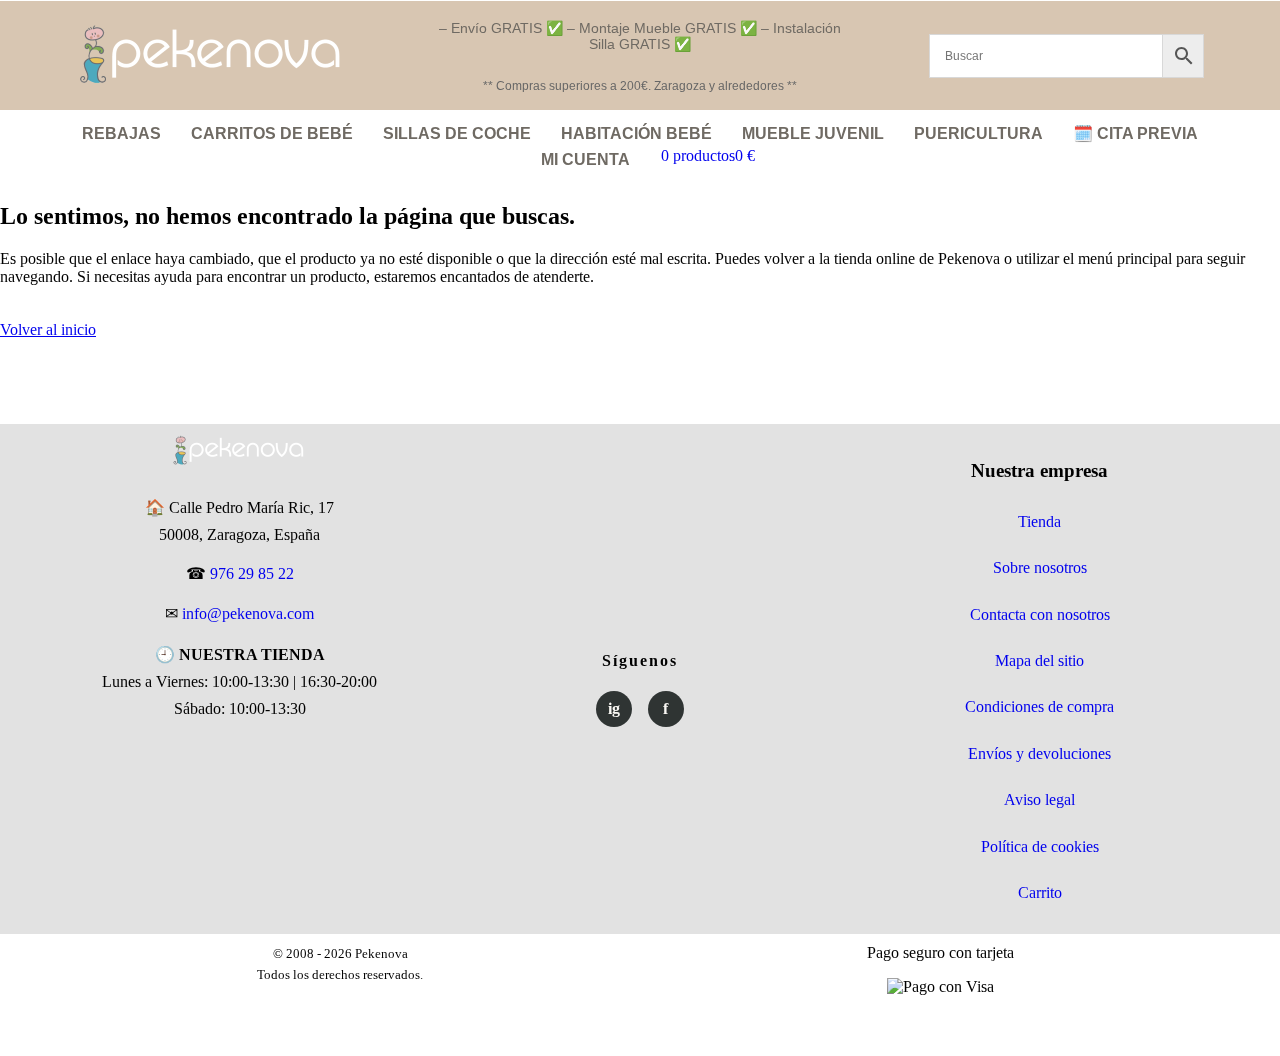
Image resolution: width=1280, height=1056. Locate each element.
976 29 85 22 (252, 573)
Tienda (1039, 521)
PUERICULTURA (978, 133)
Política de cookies (1040, 846)
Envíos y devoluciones (1039, 753)
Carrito (1040, 892)
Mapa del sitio (1039, 660)
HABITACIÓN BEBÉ (636, 133)
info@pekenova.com (248, 613)
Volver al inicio (48, 329)
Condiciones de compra (1039, 706)
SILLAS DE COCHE (457, 133)
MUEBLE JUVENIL (813, 133)
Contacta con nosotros (1040, 614)
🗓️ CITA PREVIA (1135, 133)
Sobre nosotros (1040, 567)
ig (614, 708)
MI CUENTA (585, 159)
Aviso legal (1039, 799)
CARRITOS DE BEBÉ (272, 133)
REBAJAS (121, 133)
